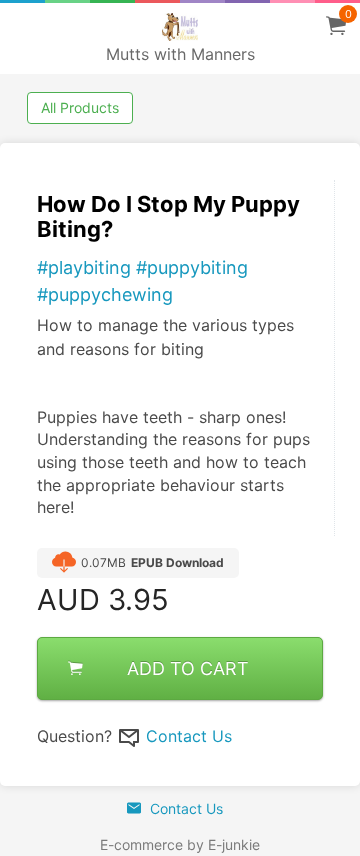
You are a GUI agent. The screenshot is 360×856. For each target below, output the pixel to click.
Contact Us (189, 736)
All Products (80, 107)
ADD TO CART (188, 668)
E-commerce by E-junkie (180, 844)
